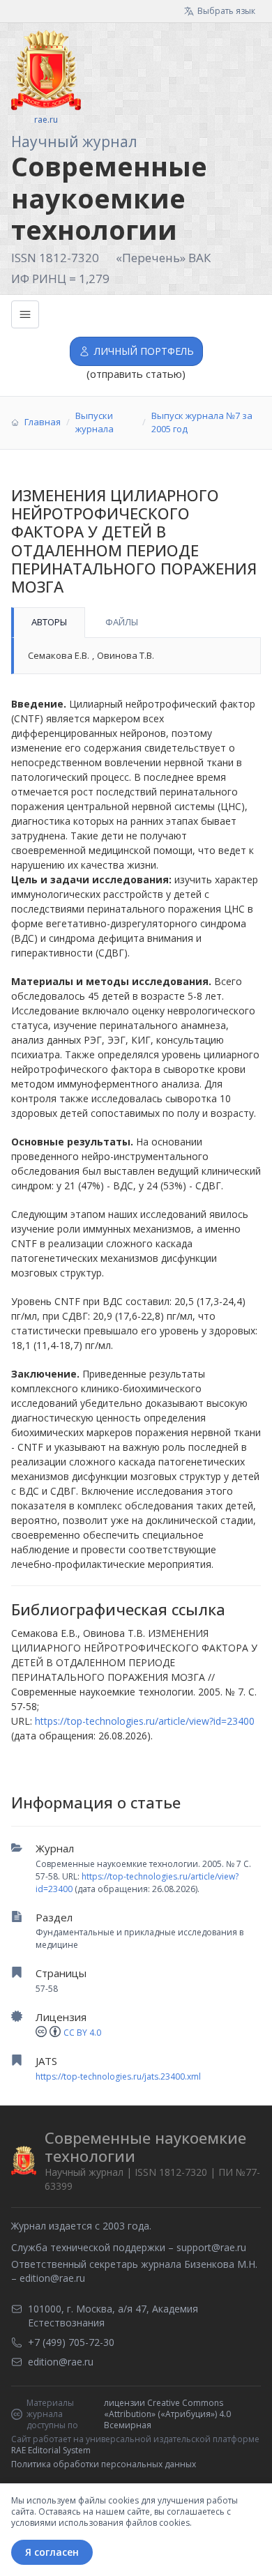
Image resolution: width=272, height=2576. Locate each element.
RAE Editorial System (51, 2450)
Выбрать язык (226, 11)
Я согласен (52, 2552)
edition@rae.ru (52, 2278)
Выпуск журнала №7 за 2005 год (202, 422)
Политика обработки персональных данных (104, 2464)
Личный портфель (144, 351)
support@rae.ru (211, 2247)
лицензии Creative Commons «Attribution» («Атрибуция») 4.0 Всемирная (167, 2414)
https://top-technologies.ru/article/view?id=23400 (145, 1721)
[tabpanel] (136, 656)
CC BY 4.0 (82, 2033)
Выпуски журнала (95, 422)
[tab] (48, 623)
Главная (43, 422)
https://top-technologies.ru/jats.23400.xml (118, 2076)
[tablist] (136, 623)
